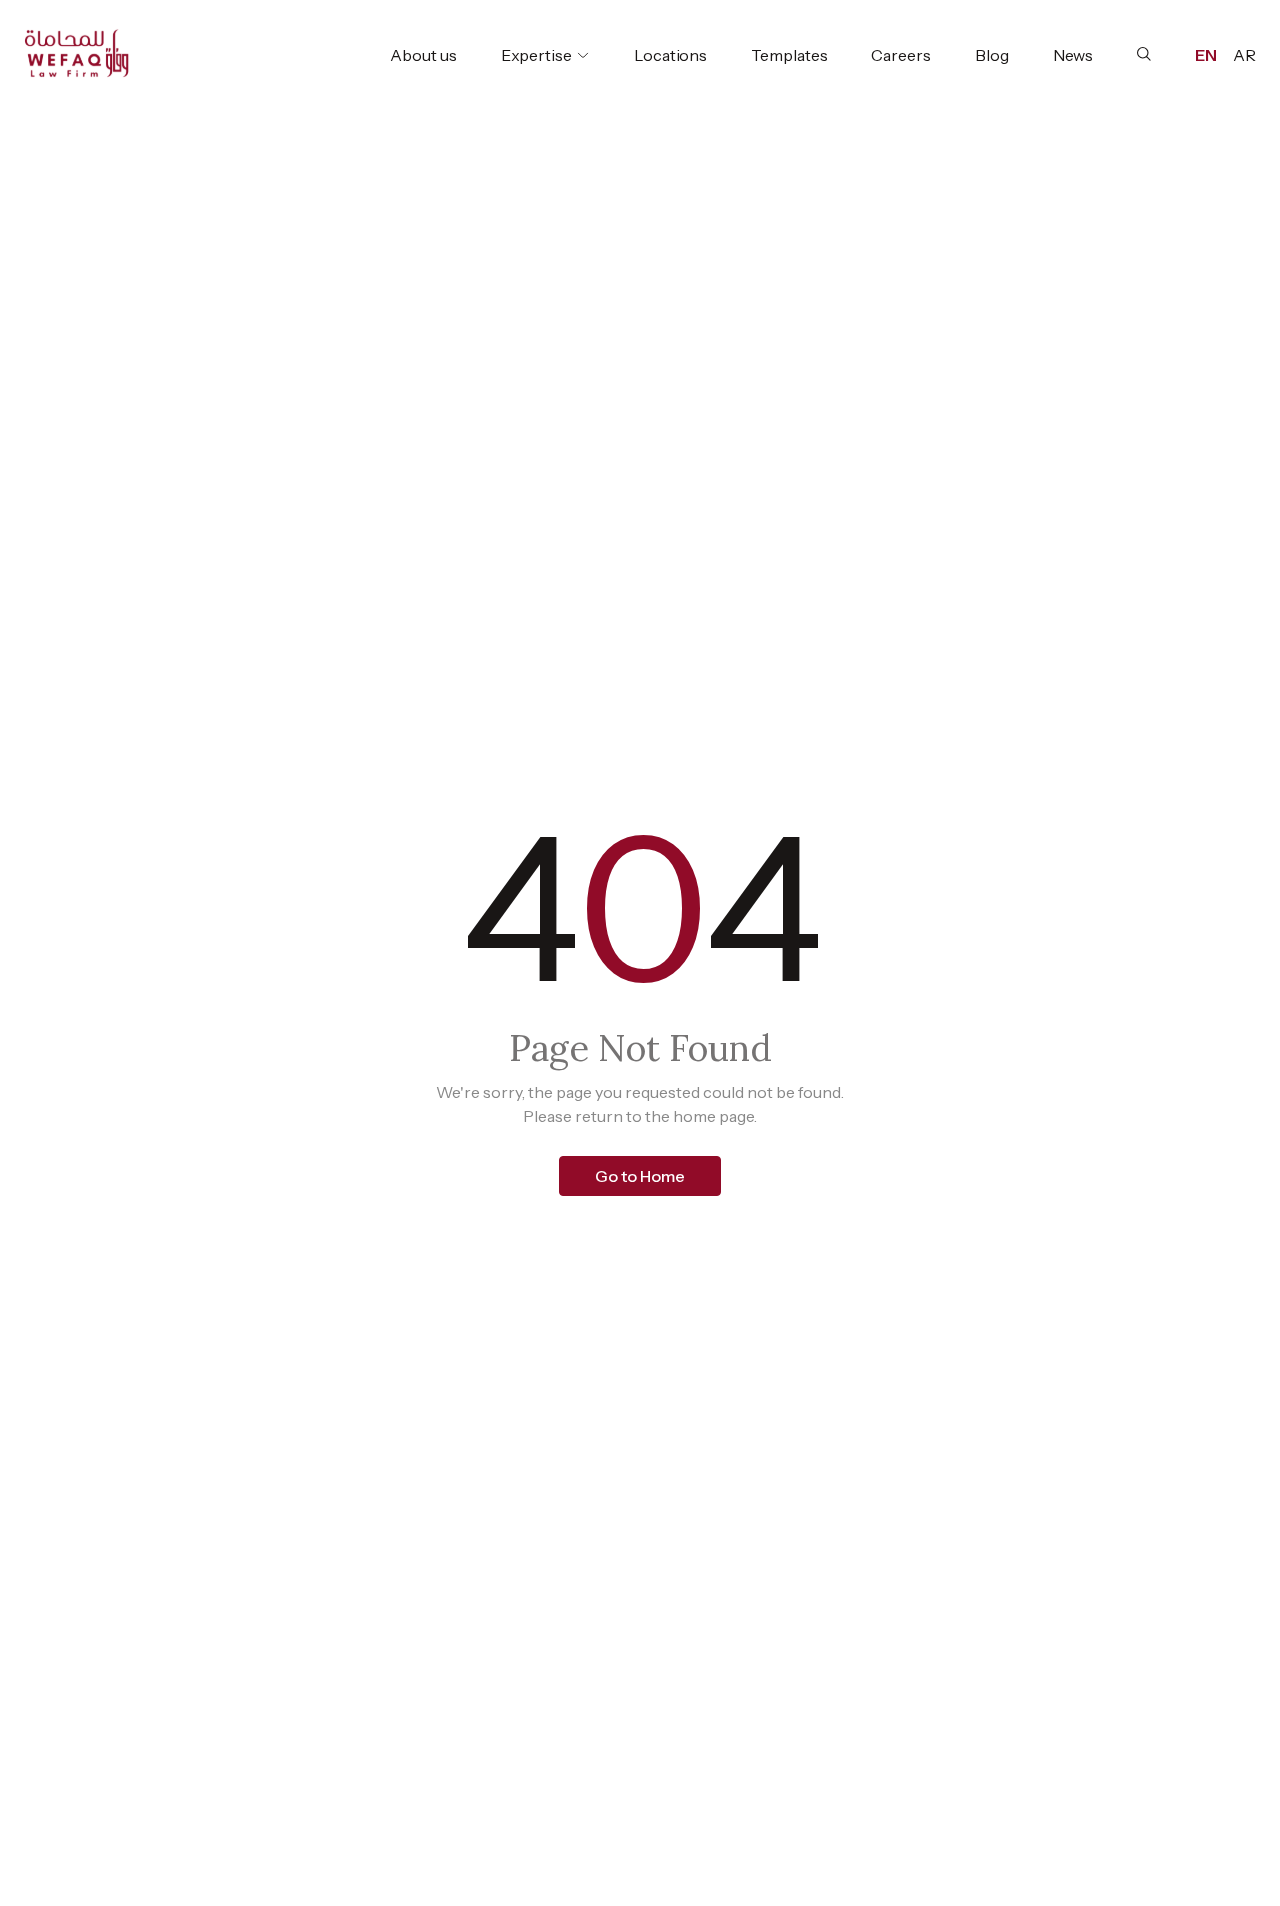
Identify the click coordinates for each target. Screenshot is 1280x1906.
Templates (789, 55)
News (1073, 55)
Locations (670, 55)
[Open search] (1144, 54)
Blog (992, 55)
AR (1244, 55)
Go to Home (640, 1176)
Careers (900, 55)
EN (1206, 55)
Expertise (536, 55)
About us (423, 55)
